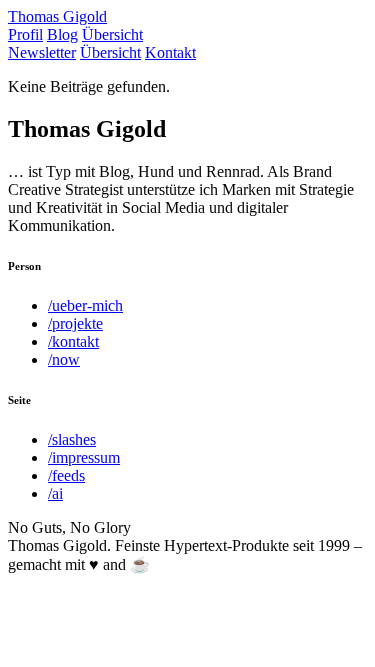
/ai (55, 493)
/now (64, 359)
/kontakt (73, 341)
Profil (25, 34)
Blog (62, 34)
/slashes (72, 439)
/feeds (66, 475)
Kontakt (170, 52)
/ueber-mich (85, 305)
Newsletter (42, 52)
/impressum (84, 457)
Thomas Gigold (57, 16)
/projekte (75, 323)
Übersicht (112, 34)
